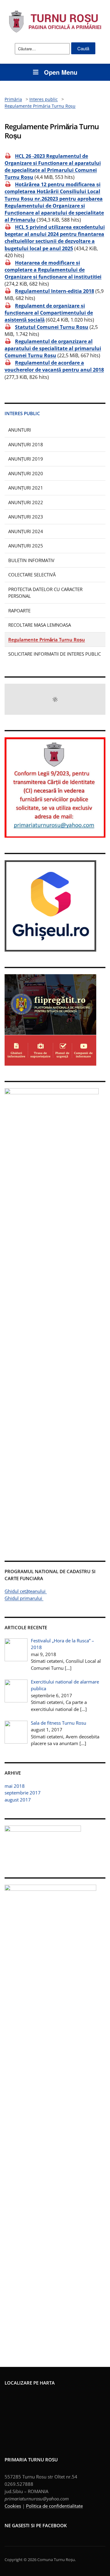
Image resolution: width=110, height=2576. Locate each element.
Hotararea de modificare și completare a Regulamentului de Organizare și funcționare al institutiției (53, 270)
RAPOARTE (19, 611)
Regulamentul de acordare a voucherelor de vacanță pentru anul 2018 (54, 366)
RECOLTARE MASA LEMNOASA (40, 625)
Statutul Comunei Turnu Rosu (52, 327)
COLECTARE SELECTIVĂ (32, 575)
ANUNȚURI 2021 (26, 488)
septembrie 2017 (23, 1793)
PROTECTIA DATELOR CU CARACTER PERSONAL (45, 593)
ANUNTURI (20, 430)
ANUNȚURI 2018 (26, 444)
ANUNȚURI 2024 (26, 531)
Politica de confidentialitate (54, 2506)
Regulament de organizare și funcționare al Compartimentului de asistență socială (49, 312)
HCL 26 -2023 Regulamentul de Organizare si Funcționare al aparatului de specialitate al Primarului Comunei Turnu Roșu (53, 167)
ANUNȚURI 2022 (26, 502)
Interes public (22, 413)
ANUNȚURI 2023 (26, 517)
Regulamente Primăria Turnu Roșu (47, 640)
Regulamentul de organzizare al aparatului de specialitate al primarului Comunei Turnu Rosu (53, 348)
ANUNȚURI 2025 (26, 546)
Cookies (13, 2506)
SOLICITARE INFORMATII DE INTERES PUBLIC (55, 654)
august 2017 (18, 1800)
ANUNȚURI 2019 (26, 459)
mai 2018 (15, 1786)
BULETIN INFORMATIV (31, 560)
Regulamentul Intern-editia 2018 (55, 291)
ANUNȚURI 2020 (26, 473)
